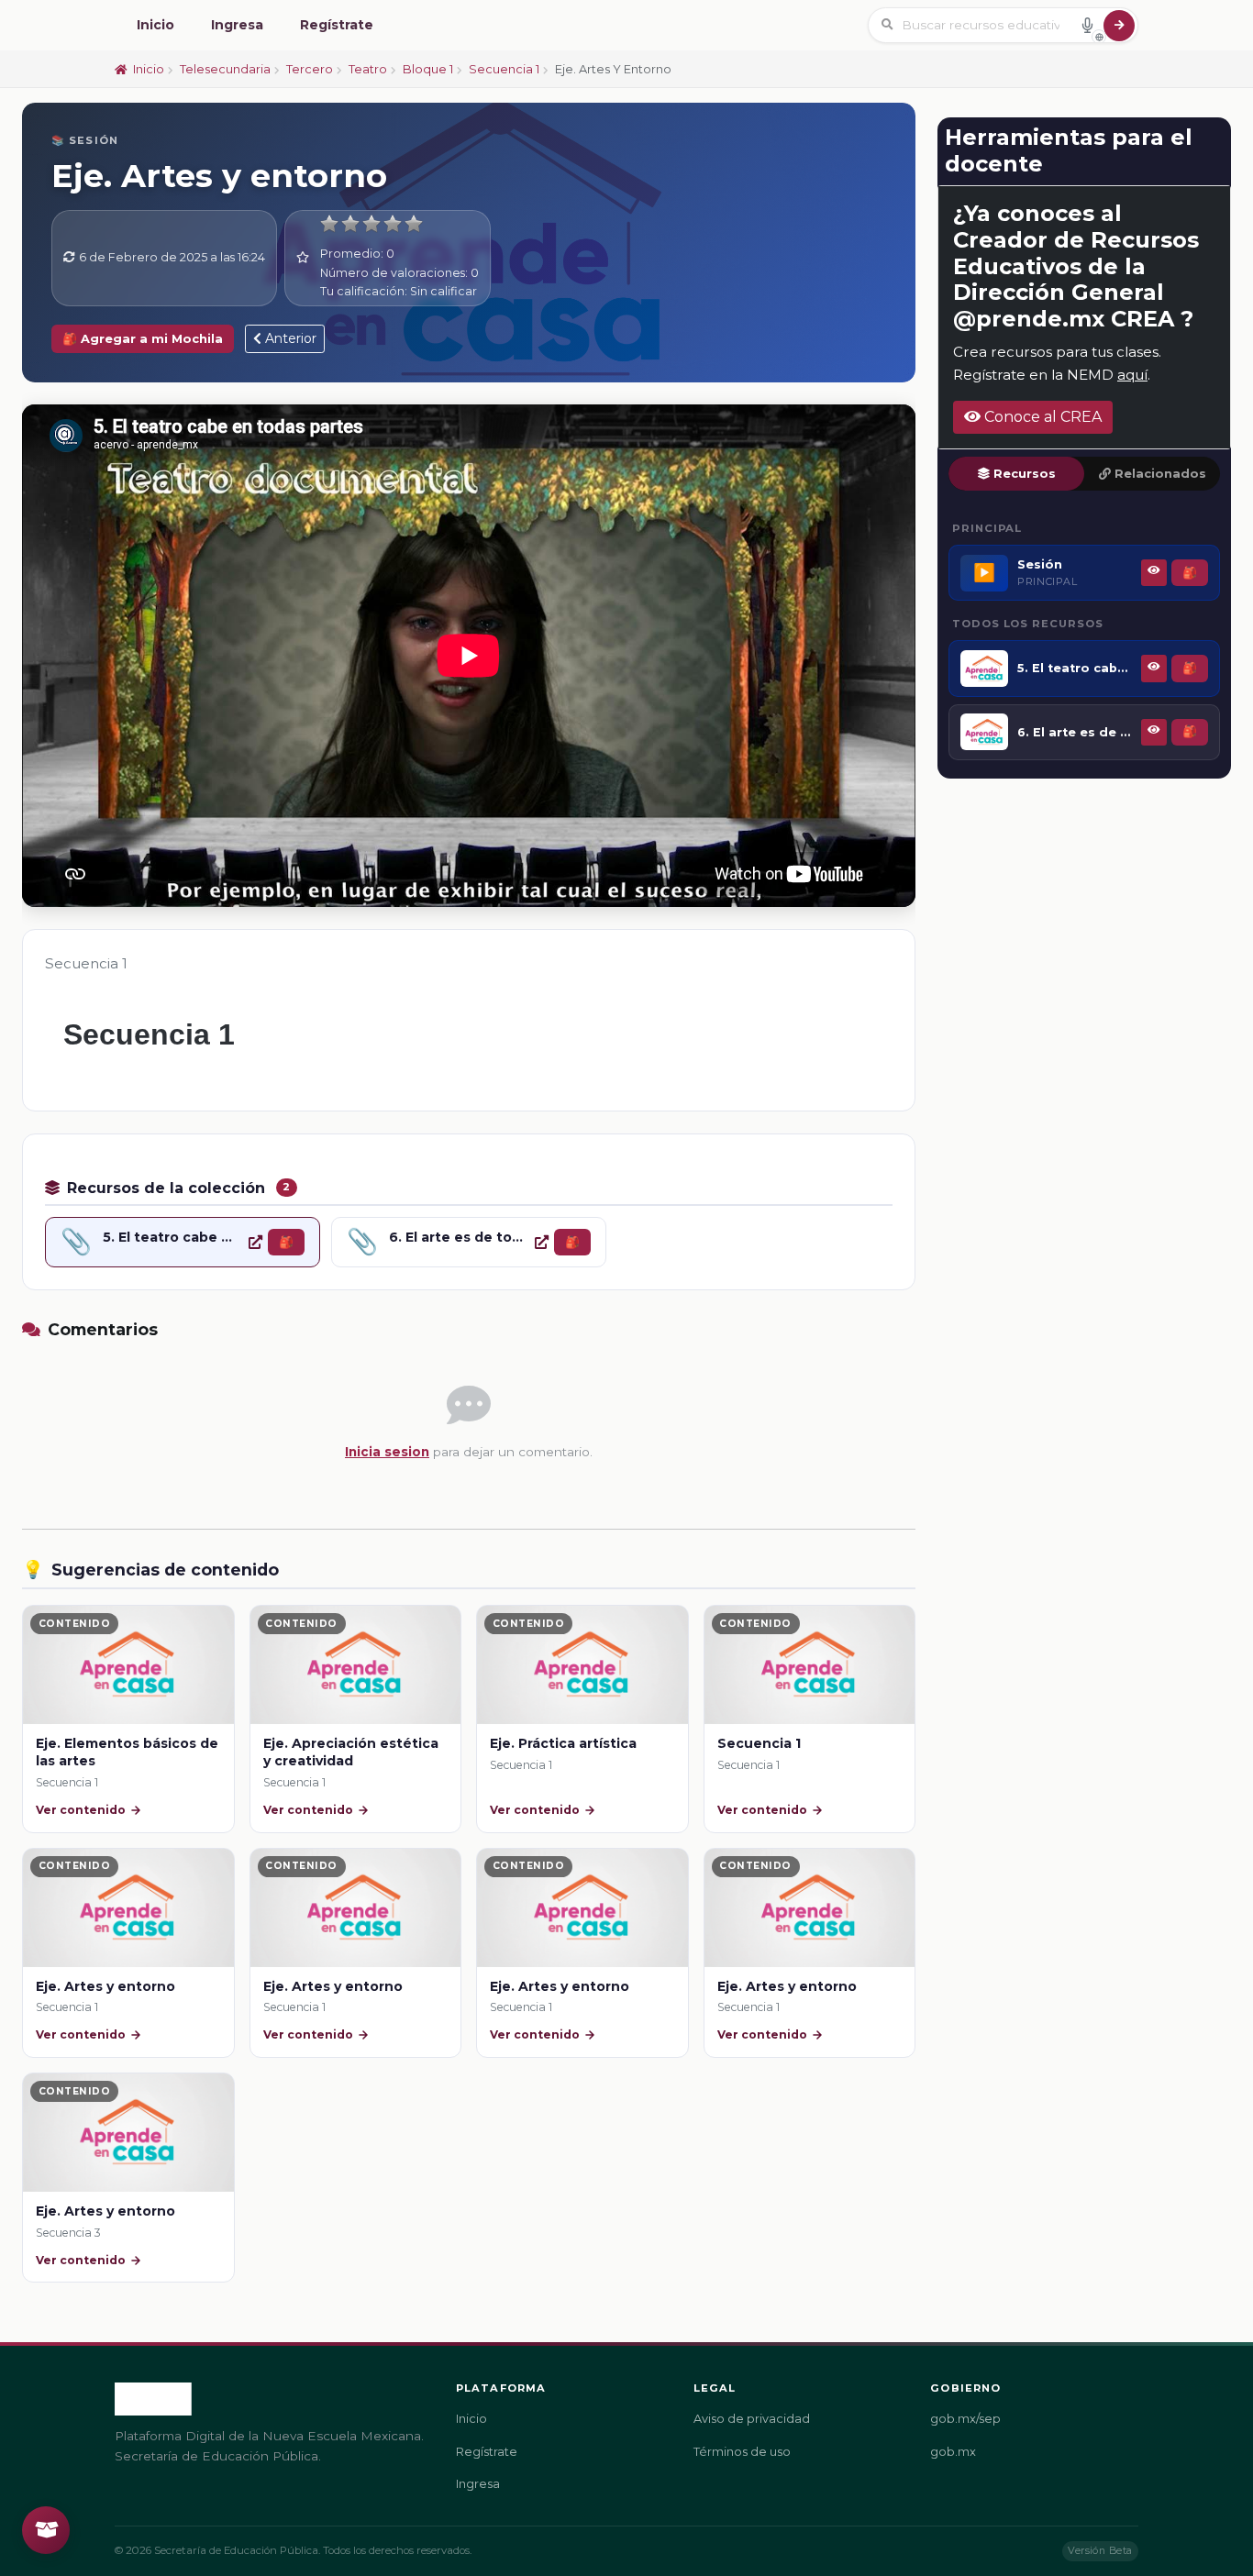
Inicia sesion (387, 1452)
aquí (1132, 375)
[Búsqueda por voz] (1087, 25)
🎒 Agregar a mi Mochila (143, 339)
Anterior (289, 338)
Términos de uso (742, 2452)
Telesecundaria (225, 69)
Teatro (368, 69)
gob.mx (953, 2452)
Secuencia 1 (504, 69)
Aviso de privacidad (752, 2419)
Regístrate (337, 25)
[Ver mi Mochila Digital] (46, 2530)
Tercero (310, 69)
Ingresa (237, 25)
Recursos (1025, 474)
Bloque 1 (428, 69)
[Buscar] (1119, 26)
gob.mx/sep (965, 2419)
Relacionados (1160, 474)
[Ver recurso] (255, 1242)
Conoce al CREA (1041, 417)
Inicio (155, 25)
